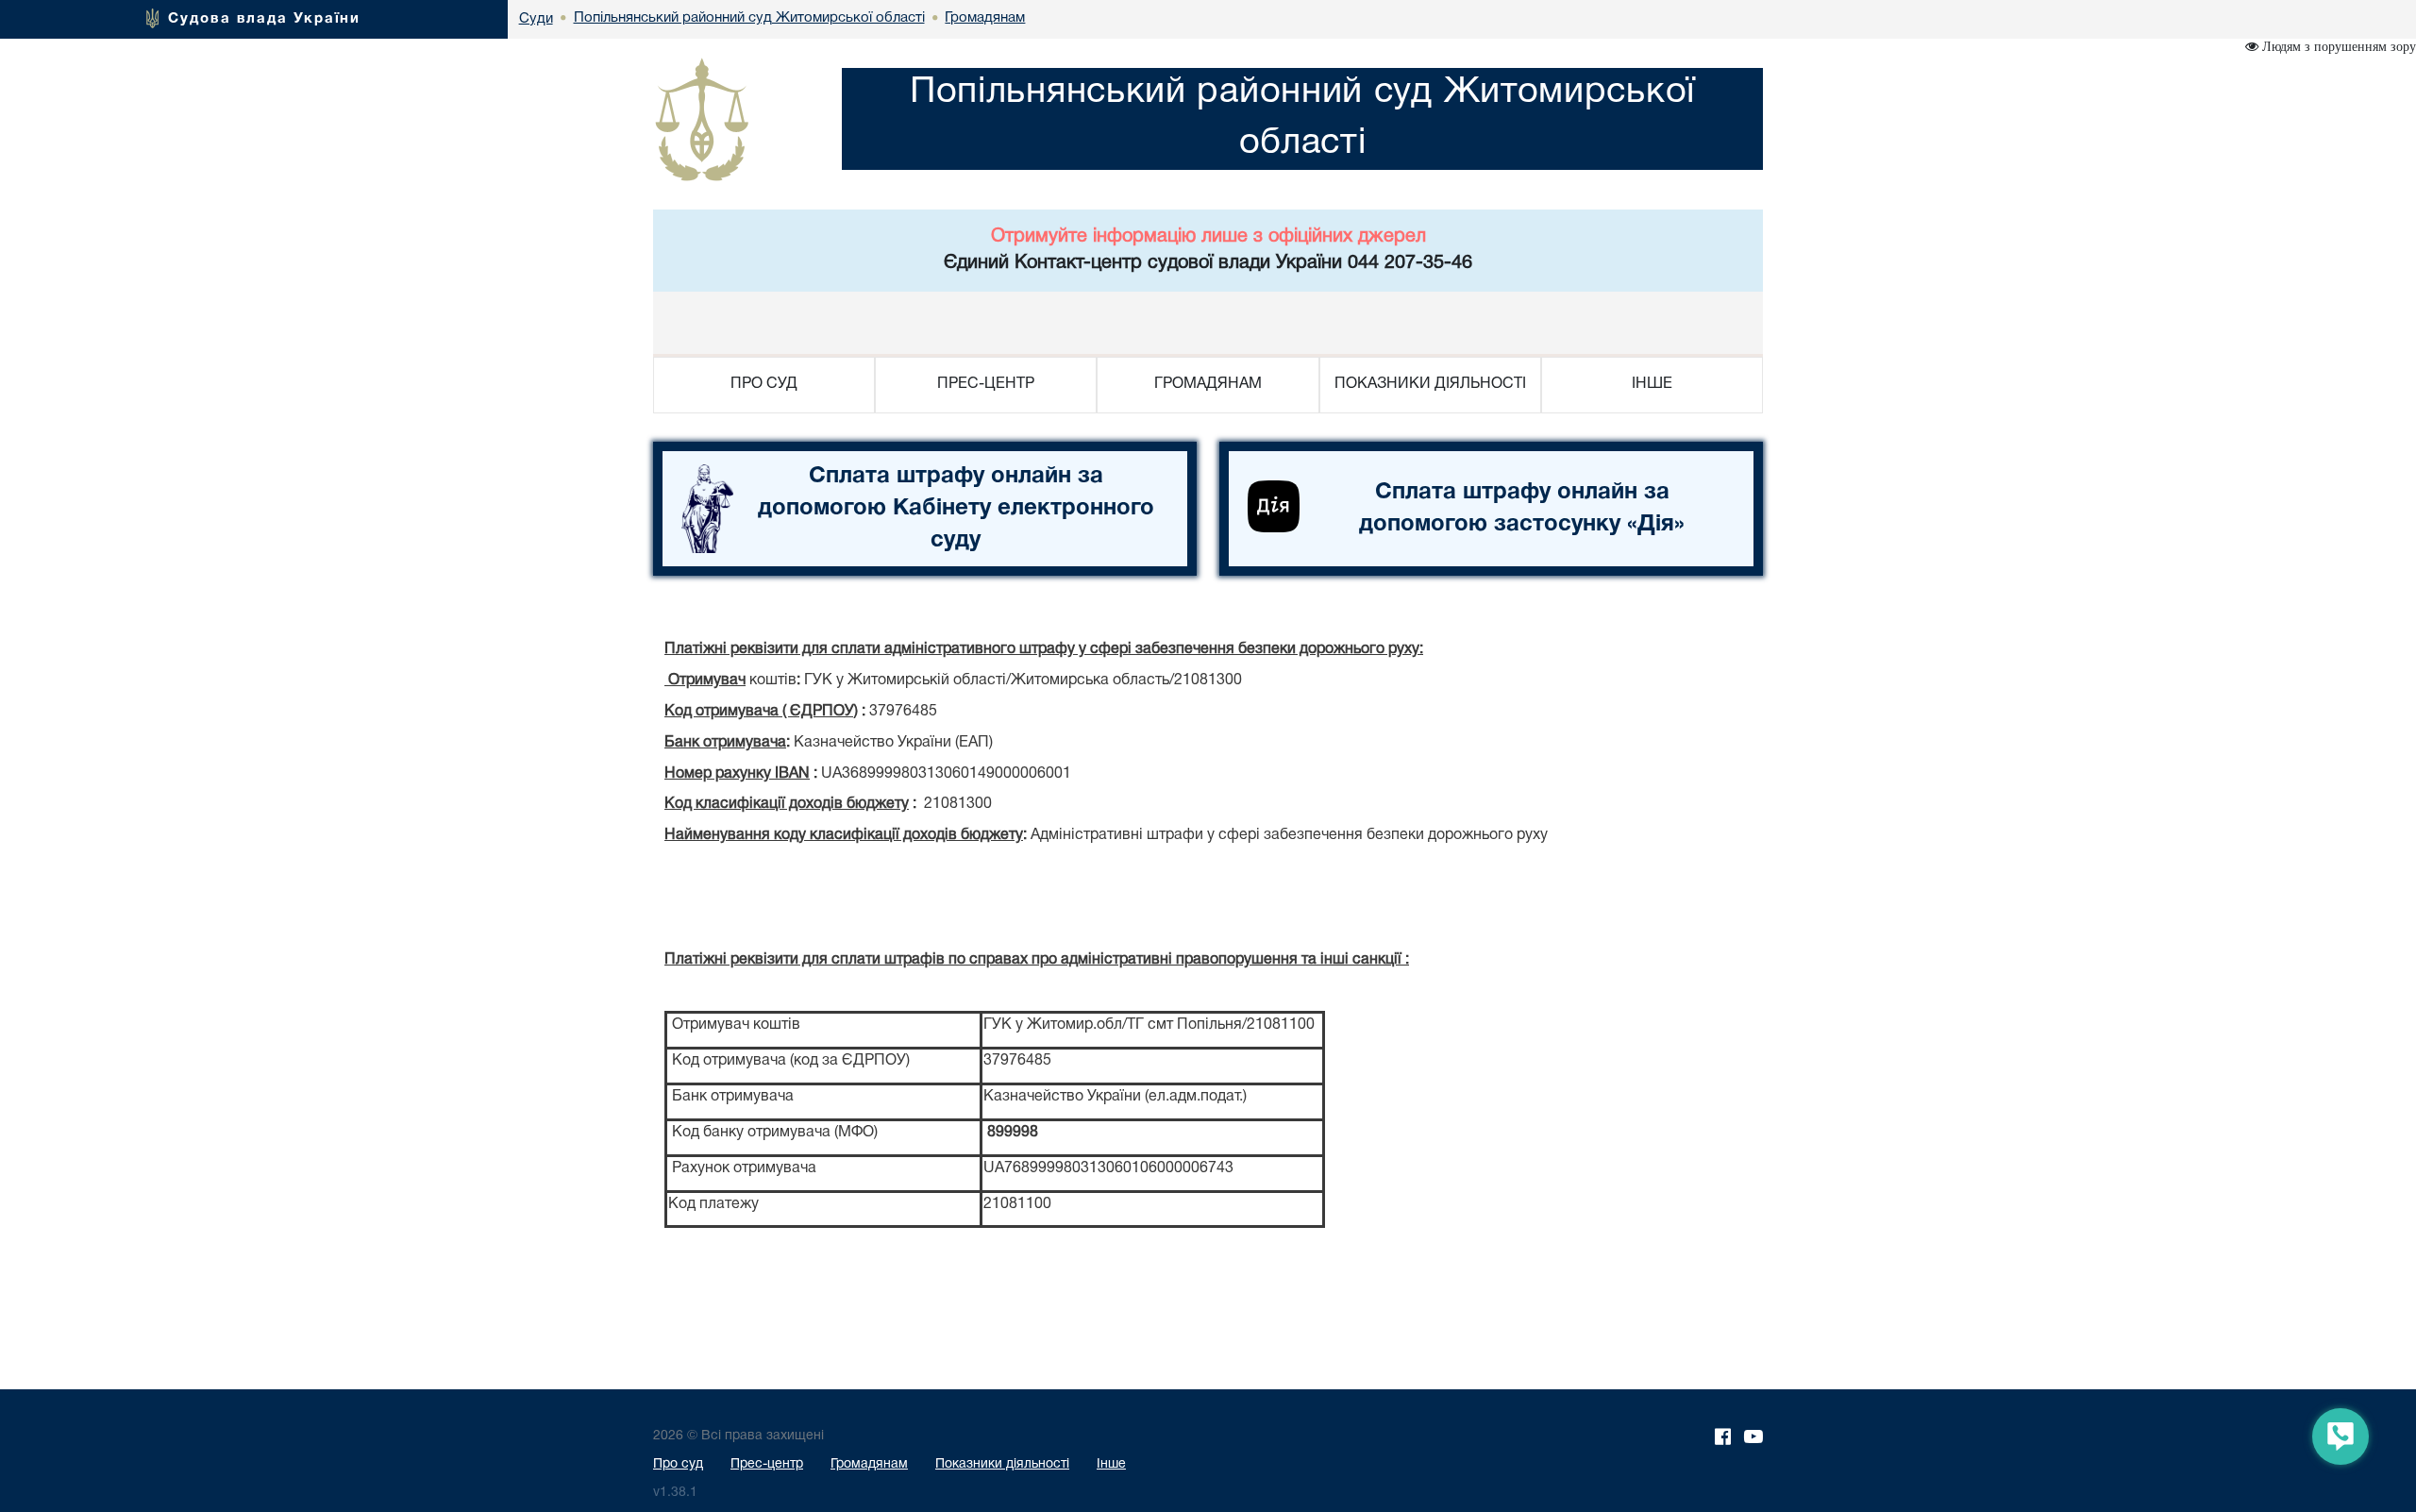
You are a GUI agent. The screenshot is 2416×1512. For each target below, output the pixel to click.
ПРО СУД (764, 384)
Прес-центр (767, 1464)
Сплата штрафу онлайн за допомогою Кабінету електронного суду (956, 509)
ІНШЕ (1652, 384)
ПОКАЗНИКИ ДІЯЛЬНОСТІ (1430, 384)
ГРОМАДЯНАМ (1208, 384)
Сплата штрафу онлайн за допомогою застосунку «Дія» (1522, 509)
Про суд (678, 1464)
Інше (1111, 1464)
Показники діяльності (1002, 1464)
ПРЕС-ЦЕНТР (986, 384)
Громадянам (869, 1464)
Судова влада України (264, 19)
